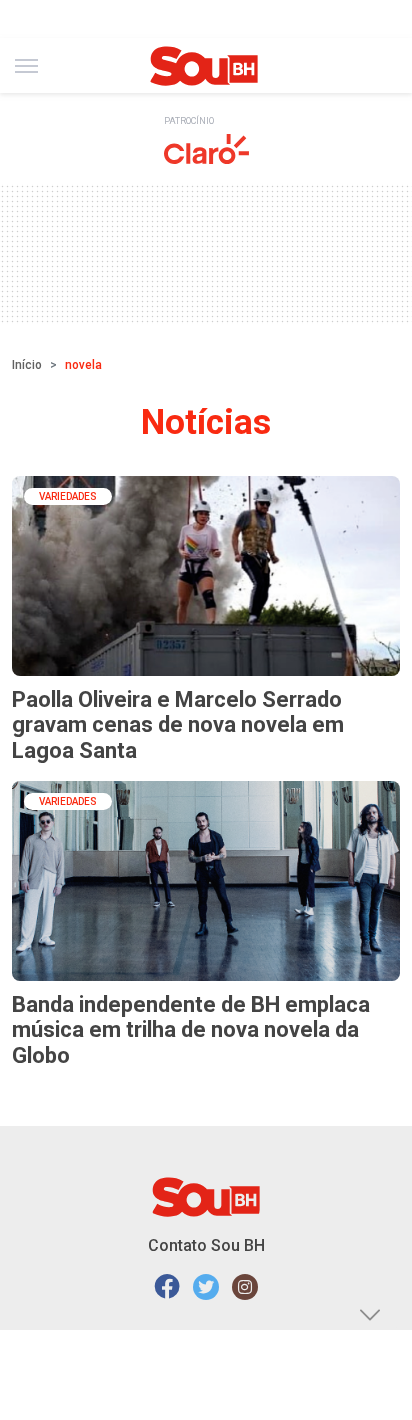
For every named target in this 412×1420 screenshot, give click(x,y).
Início (27, 365)
